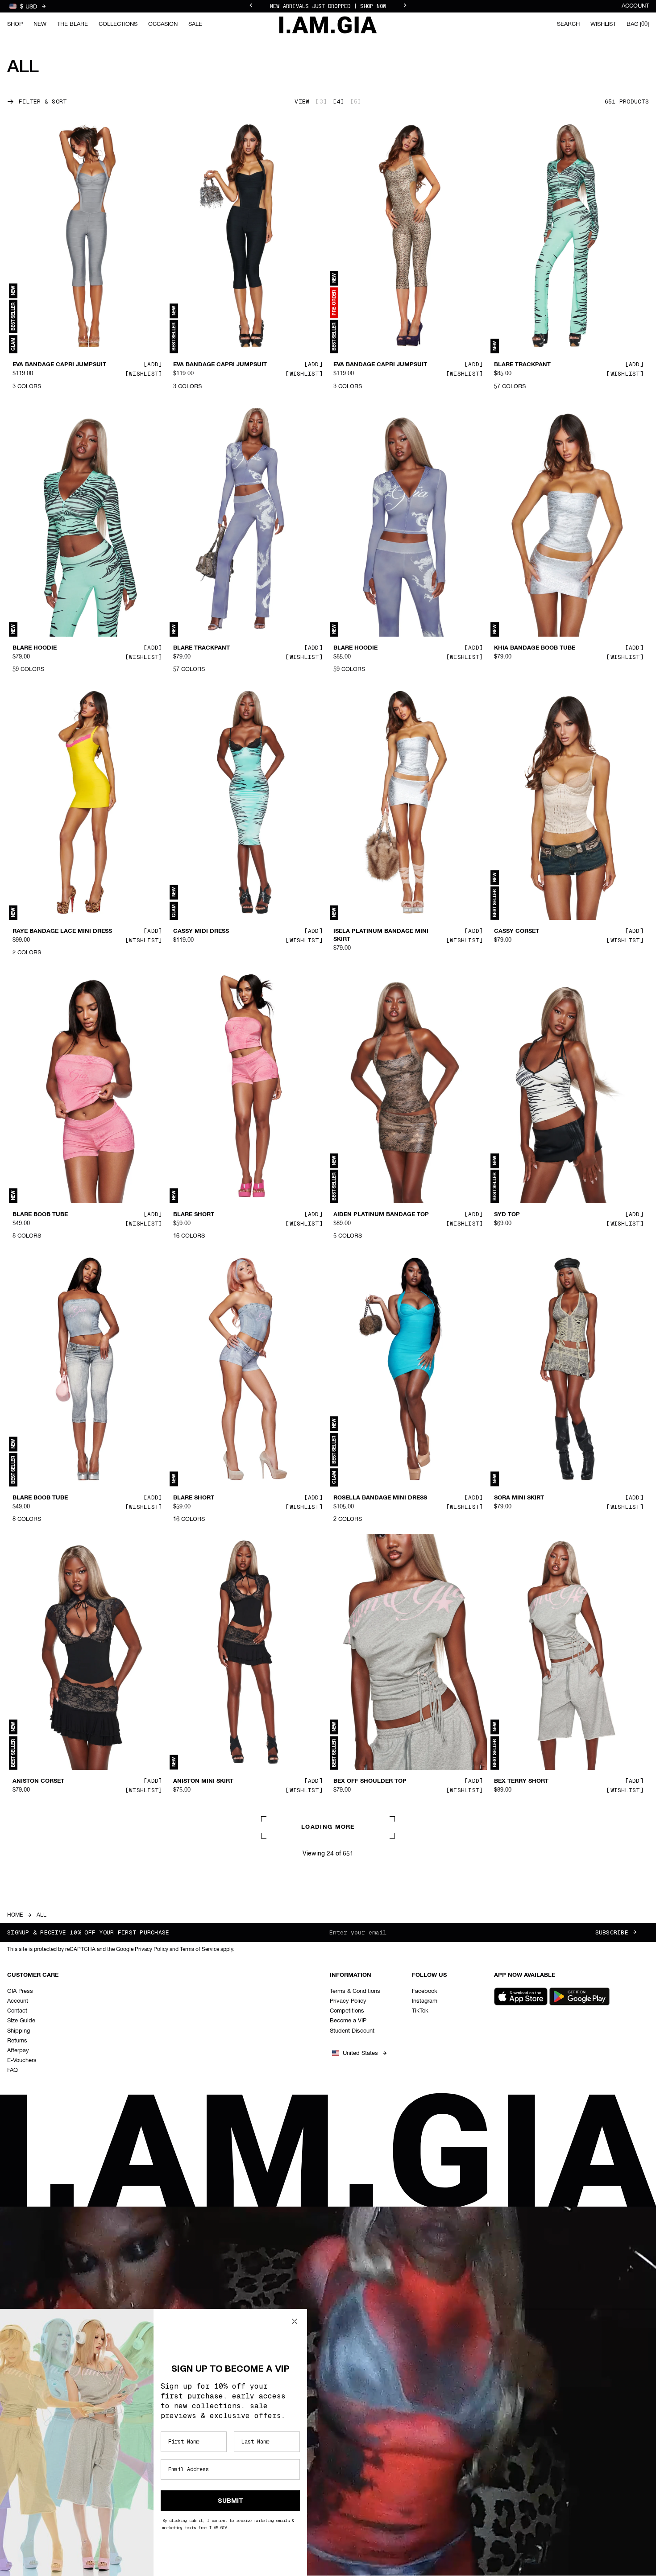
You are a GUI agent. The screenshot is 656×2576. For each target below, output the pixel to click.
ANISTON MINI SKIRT (203, 1781)
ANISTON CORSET (38, 1781)
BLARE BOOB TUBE (40, 1214)
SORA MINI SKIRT (519, 1498)
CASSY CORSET (517, 932)
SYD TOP (507, 1214)
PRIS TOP (26, 2052)
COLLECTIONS (118, 24)
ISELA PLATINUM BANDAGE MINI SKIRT (381, 936)
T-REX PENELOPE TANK (367, 2052)
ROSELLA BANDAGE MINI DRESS (380, 1498)
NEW (40, 24)
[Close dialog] (295, 2321)
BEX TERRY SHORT (521, 1781)
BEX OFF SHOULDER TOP (370, 1781)
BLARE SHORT (194, 1214)
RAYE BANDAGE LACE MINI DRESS (62, 932)
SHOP (15, 24)
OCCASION (163, 24)
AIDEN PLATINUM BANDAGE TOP (381, 1214)
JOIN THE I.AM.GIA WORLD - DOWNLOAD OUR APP (328, 6)
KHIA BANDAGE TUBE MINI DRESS (383, 2335)
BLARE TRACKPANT (522, 365)
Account (635, 6)
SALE (195, 24)
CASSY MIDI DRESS (201, 932)
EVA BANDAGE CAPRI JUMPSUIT (59, 365)
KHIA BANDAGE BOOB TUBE (535, 648)
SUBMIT (230, 2501)
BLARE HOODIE (35, 648)
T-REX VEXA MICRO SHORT (533, 2052)
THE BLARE (73, 24)
